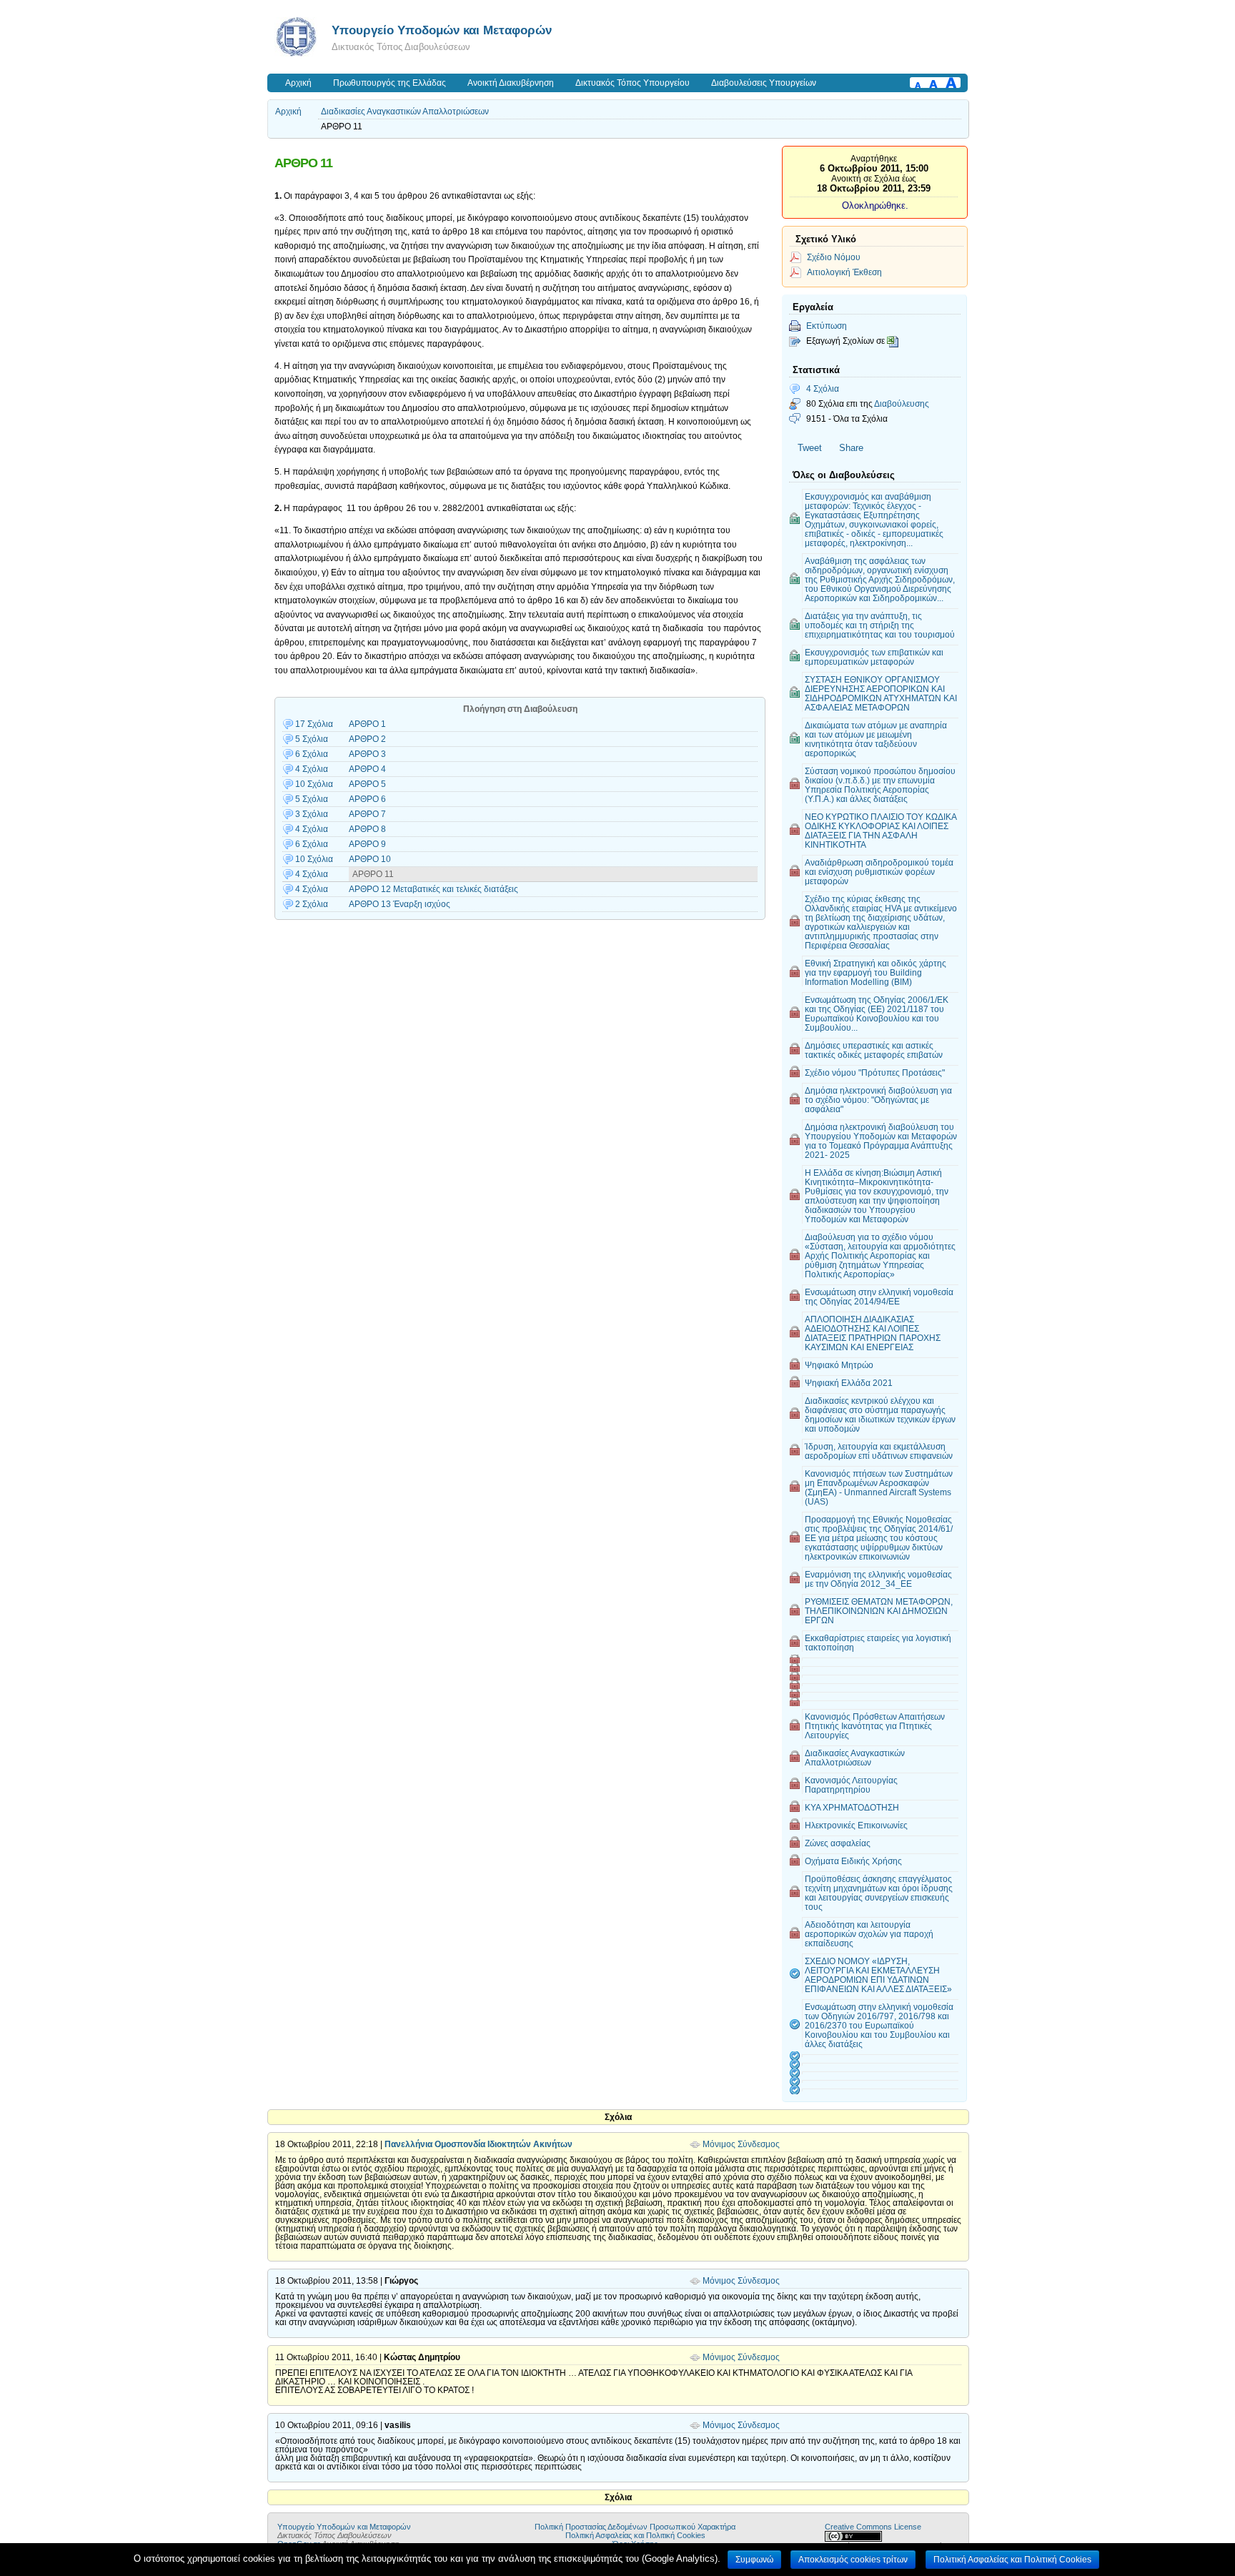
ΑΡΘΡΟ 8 (367, 829)
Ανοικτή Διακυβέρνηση (511, 83)
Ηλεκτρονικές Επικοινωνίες (856, 1825)
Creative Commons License (873, 2527)
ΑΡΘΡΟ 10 (370, 859)
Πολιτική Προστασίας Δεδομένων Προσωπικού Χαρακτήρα (635, 2527)
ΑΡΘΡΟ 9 (367, 844)
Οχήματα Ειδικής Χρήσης (853, 1861)
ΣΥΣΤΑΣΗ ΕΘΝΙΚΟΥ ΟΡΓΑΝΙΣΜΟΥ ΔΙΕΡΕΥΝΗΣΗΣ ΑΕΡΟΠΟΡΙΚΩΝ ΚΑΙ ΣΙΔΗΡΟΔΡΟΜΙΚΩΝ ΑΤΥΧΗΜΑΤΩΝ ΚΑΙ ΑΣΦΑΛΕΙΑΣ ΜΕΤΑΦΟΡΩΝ (881, 693)
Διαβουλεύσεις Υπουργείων (764, 83)
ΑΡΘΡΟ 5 (367, 784)
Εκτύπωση (827, 326)
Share (851, 448)
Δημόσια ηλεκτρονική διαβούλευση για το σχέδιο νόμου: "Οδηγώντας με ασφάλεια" (878, 1100)
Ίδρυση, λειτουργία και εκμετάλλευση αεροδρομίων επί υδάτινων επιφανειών (879, 1451)
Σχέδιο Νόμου (834, 257)
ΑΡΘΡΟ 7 (367, 814)
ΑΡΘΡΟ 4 (367, 769)
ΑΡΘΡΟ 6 (367, 799)
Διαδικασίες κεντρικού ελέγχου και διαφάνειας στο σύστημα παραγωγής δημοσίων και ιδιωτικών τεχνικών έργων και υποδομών (880, 1415)
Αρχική (298, 83)
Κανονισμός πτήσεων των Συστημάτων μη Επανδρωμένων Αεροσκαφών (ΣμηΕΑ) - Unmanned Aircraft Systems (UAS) (879, 1487)
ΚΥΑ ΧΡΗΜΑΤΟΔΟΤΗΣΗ (852, 1807)
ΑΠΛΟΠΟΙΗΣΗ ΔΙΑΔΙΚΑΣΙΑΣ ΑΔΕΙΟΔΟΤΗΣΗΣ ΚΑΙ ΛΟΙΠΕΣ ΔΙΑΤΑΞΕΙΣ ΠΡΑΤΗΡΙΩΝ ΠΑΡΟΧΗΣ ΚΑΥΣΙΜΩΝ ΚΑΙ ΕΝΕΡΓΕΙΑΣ (873, 1333)
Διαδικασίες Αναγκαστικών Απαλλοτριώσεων (405, 112)
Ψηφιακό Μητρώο (839, 1365)
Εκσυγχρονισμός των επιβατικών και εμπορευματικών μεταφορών (874, 657)
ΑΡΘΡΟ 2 (367, 739)
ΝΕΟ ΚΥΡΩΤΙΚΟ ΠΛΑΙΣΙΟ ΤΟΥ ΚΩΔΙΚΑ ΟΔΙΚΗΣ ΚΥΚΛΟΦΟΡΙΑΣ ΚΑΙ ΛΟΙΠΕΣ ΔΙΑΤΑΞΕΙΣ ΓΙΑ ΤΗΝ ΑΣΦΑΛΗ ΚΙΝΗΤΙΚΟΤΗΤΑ (881, 831)
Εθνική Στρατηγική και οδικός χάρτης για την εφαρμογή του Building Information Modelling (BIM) (876, 972)
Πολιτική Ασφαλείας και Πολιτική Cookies (635, 2535)
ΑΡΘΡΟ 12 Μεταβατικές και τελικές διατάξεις (433, 889)
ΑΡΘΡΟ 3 (367, 754)
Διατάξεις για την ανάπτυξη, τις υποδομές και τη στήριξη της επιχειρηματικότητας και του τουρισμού (880, 625)
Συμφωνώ (754, 2560)
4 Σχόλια (823, 388)
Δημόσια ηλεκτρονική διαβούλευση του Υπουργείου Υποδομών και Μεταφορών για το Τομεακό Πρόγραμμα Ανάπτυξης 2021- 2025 (881, 1141)
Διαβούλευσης (902, 403)
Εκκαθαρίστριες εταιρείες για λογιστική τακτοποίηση (878, 1643)
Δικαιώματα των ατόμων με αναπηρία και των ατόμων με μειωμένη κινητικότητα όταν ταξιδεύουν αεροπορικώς (876, 739)
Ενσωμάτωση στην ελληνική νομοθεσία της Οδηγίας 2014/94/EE (879, 1297)
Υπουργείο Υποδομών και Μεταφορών (442, 30)
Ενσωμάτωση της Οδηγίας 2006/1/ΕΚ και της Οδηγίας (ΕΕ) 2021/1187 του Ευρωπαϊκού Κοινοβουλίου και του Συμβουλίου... (877, 1014)
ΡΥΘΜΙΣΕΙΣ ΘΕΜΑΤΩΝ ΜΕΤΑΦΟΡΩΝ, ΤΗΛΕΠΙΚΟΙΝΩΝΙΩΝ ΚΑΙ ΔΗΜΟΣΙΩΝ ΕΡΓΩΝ (879, 1611)
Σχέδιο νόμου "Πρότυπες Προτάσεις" (875, 1072)
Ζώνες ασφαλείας (838, 1843)
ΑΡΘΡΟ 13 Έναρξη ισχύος (400, 904)
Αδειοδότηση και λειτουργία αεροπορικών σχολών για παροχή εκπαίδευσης (869, 1934)
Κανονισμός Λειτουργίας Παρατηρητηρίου (851, 1785)
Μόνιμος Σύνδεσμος (741, 2144)
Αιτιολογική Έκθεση (844, 272)
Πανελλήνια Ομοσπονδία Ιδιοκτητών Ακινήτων (478, 2144)
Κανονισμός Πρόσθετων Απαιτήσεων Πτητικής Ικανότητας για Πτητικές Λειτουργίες (875, 1726)
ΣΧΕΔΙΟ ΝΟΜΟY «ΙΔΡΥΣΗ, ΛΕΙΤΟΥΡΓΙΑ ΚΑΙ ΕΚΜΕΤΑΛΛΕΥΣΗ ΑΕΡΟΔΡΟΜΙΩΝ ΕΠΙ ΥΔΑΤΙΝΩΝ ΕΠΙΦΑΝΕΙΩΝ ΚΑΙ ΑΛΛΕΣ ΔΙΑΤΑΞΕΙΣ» (878, 1975)
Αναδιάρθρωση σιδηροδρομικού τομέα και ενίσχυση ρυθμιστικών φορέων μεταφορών (879, 872)
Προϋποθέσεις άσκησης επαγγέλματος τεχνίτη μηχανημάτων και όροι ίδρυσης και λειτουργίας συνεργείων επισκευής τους (879, 1893)
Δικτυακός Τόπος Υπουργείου (633, 83)
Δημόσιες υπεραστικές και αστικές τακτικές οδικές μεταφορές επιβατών (874, 1050)
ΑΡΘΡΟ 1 (367, 724)
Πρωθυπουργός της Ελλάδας (390, 83)
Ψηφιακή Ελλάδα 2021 (849, 1383)
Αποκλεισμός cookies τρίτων (853, 2560)
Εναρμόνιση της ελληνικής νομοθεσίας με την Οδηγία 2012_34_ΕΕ (878, 1579)
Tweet (810, 448)
